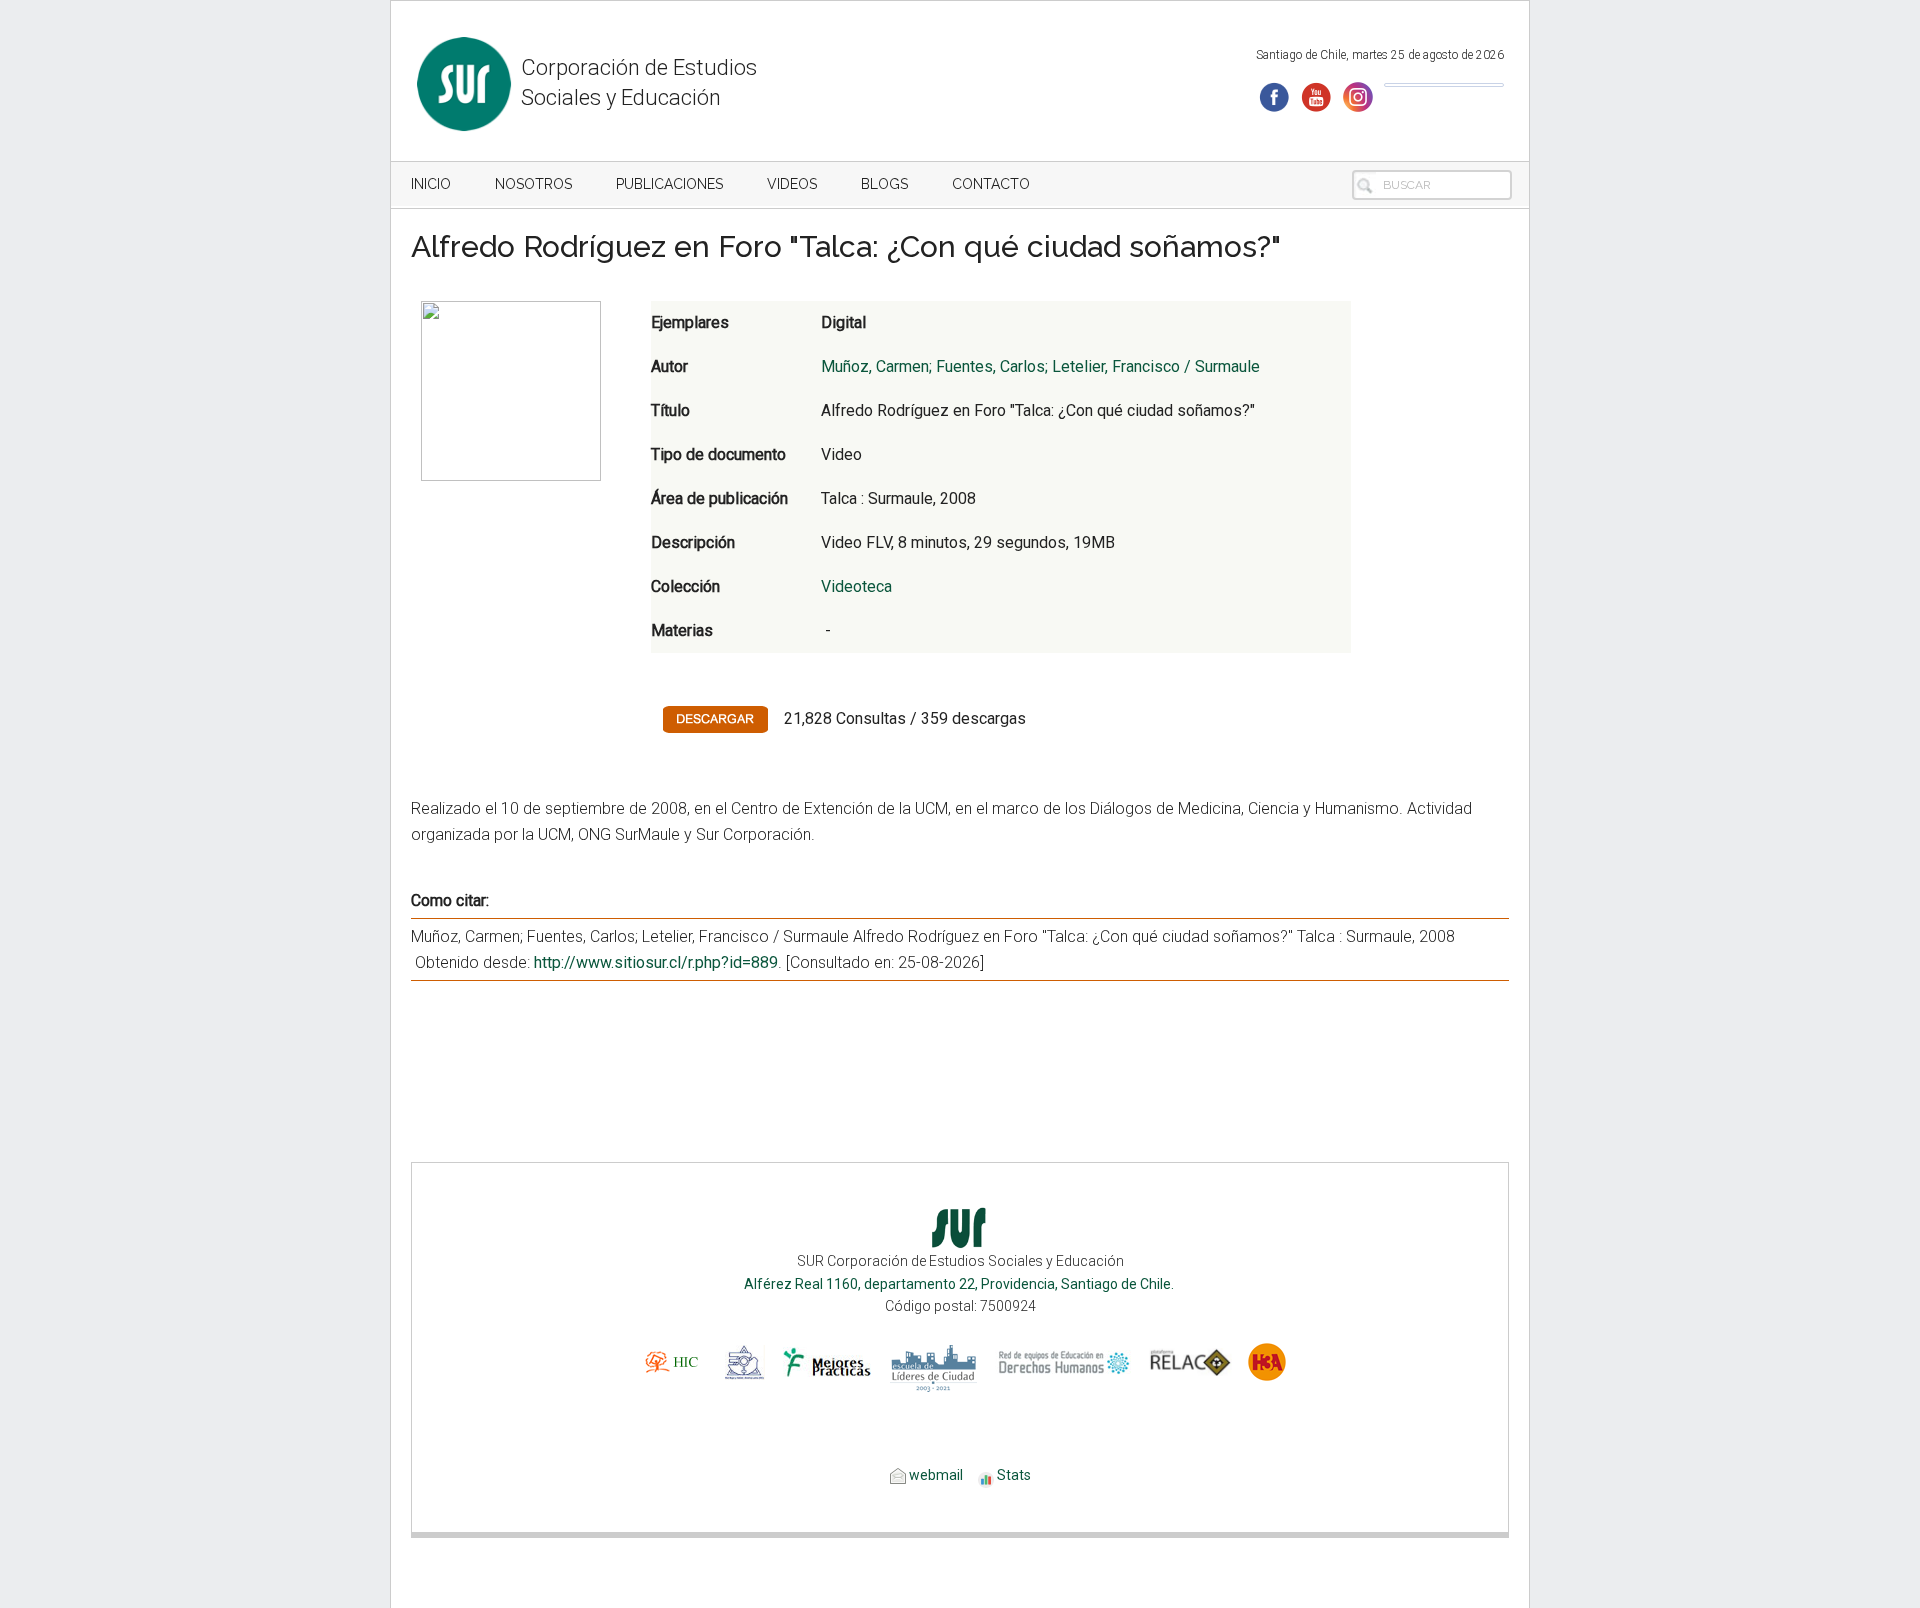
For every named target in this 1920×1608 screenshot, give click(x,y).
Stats (1014, 1475)
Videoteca (856, 586)
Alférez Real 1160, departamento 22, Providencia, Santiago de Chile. (960, 1284)
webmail (934, 1475)
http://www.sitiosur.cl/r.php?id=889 (656, 962)
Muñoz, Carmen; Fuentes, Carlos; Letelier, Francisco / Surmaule (1040, 366)
